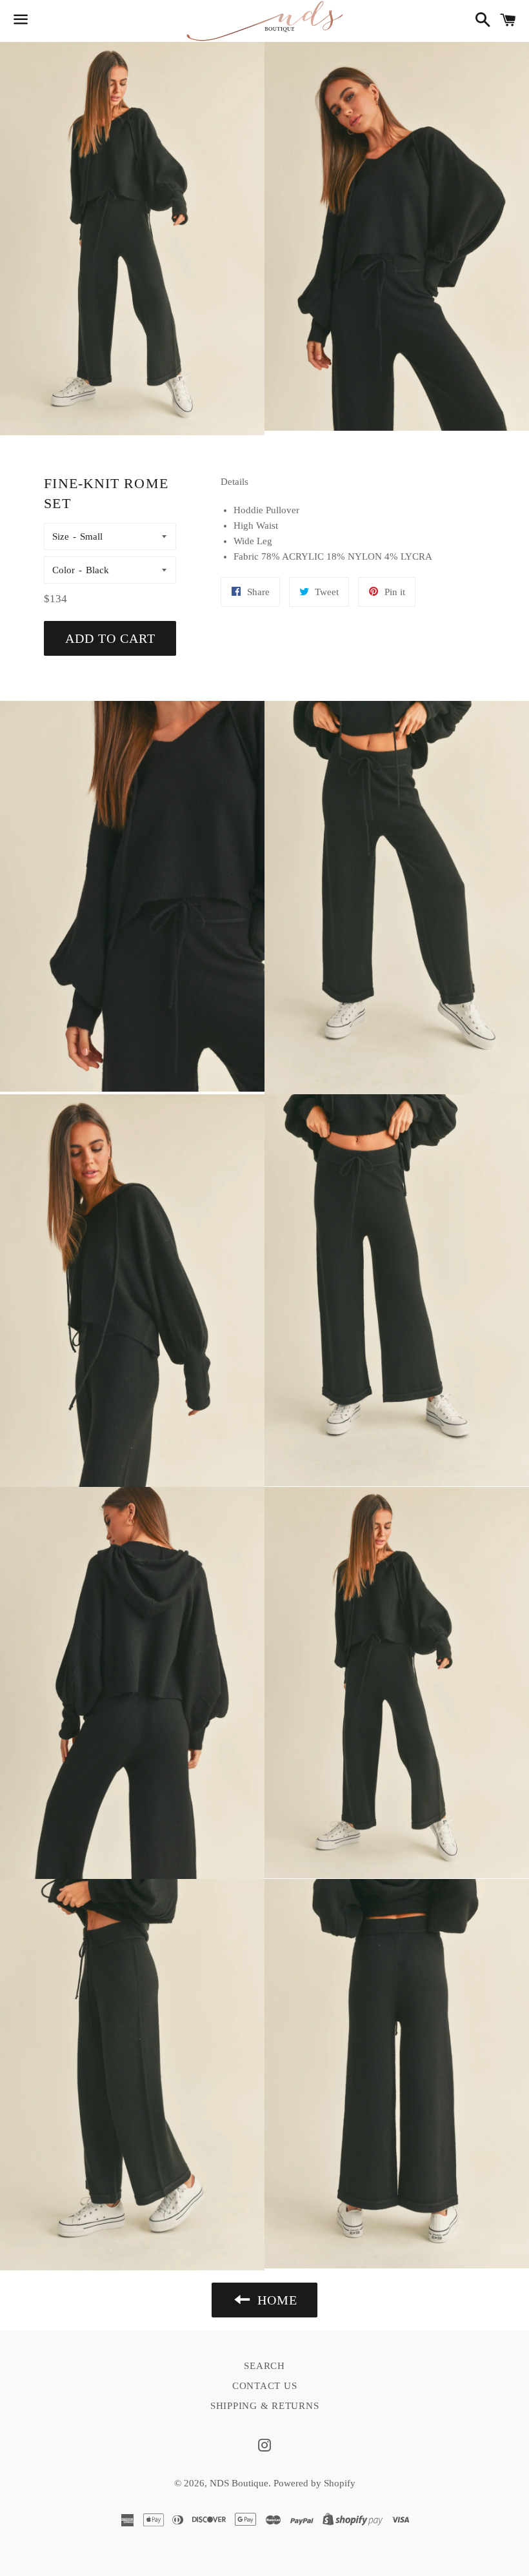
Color (64, 570)
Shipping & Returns (265, 2406)
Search (264, 2366)
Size (61, 536)
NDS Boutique (239, 2483)
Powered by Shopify (314, 2483)
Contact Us (265, 2386)
